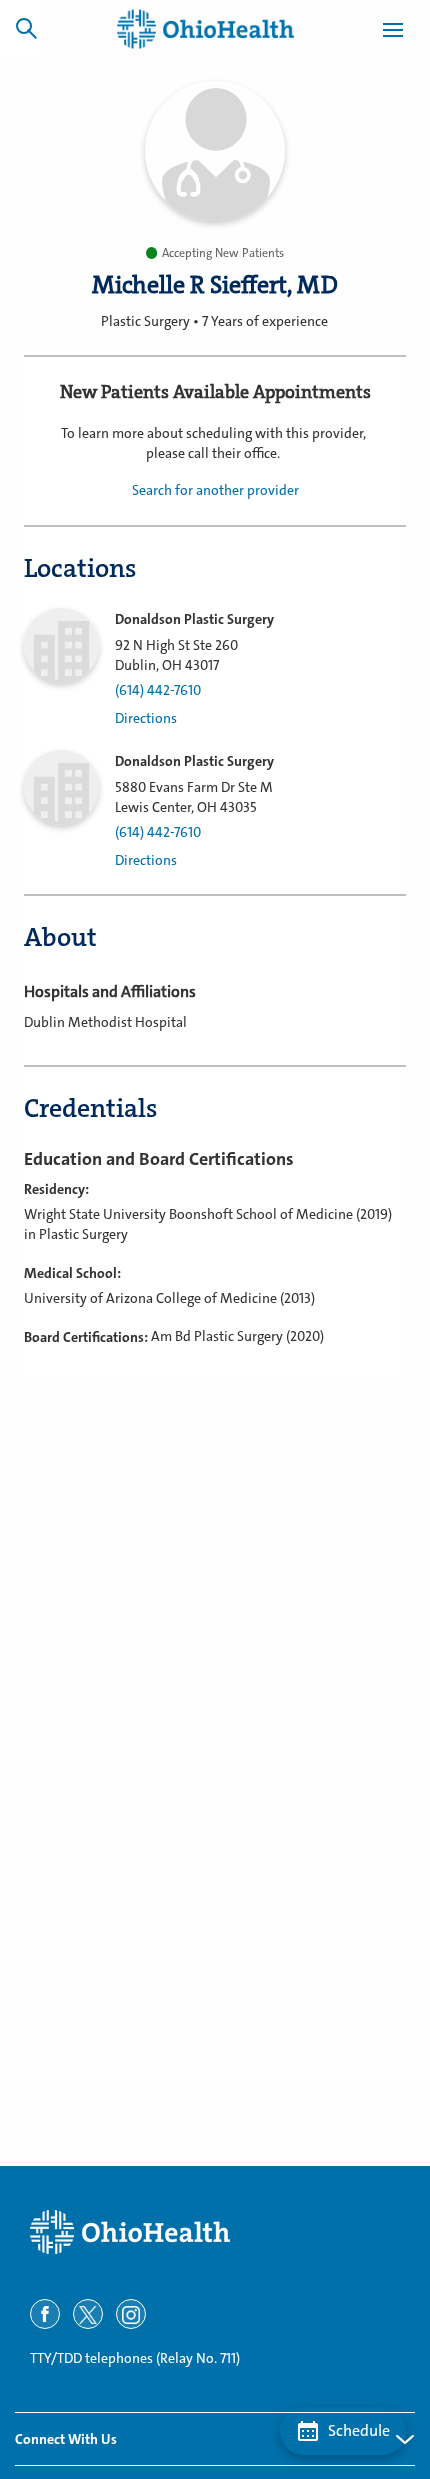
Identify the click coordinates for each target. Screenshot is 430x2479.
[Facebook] (45, 2314)
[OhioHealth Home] (215, 2232)
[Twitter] (88, 2314)
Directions (146, 718)
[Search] (26, 28)
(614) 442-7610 (158, 690)
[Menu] (393, 33)
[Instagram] (131, 2314)
